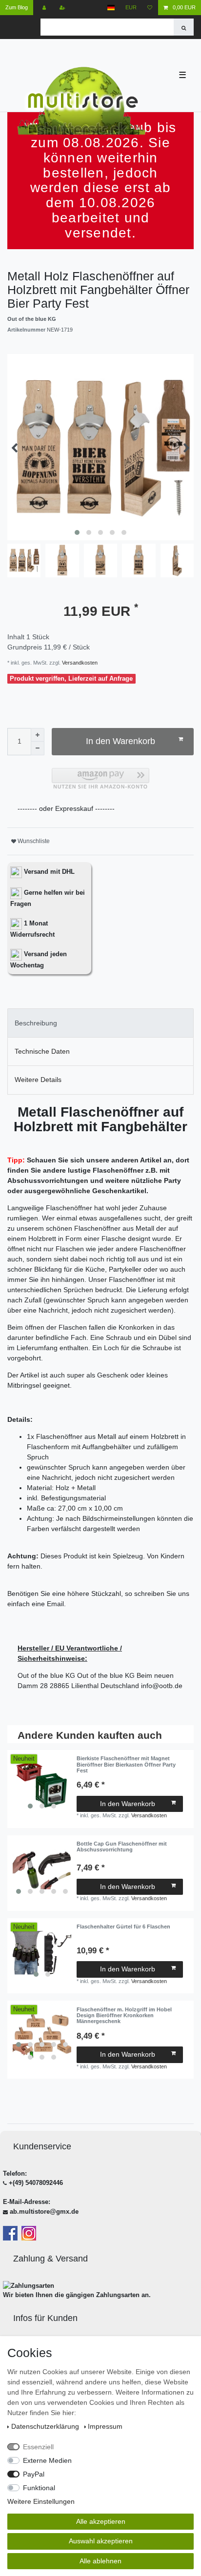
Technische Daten (42, 1051)
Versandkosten (79, 663)
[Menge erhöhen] (38, 735)
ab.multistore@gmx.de (44, 2212)
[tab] (100, 1023)
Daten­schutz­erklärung (46, 2426)
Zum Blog (17, 7)
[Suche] (184, 27)
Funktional (39, 2488)
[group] (42, 1785)
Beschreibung (36, 1023)
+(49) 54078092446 (36, 2183)
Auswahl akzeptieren (101, 2541)
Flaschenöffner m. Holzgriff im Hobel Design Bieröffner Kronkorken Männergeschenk (124, 2016)
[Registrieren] (63, 8)
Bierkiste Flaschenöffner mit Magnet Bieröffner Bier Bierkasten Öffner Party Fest (126, 1764)
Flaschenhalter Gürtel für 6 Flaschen (123, 1927)
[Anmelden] (45, 8)
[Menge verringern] (38, 748)
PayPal (34, 2474)
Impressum (105, 2426)
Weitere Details (38, 1080)
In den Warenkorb (121, 741)
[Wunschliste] (150, 8)
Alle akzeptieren (101, 2521)
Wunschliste (33, 841)
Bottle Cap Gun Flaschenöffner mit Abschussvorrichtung (122, 1847)
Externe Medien (47, 2460)
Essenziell (38, 2447)
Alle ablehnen (100, 2561)
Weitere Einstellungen (41, 2501)
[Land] (111, 8)
